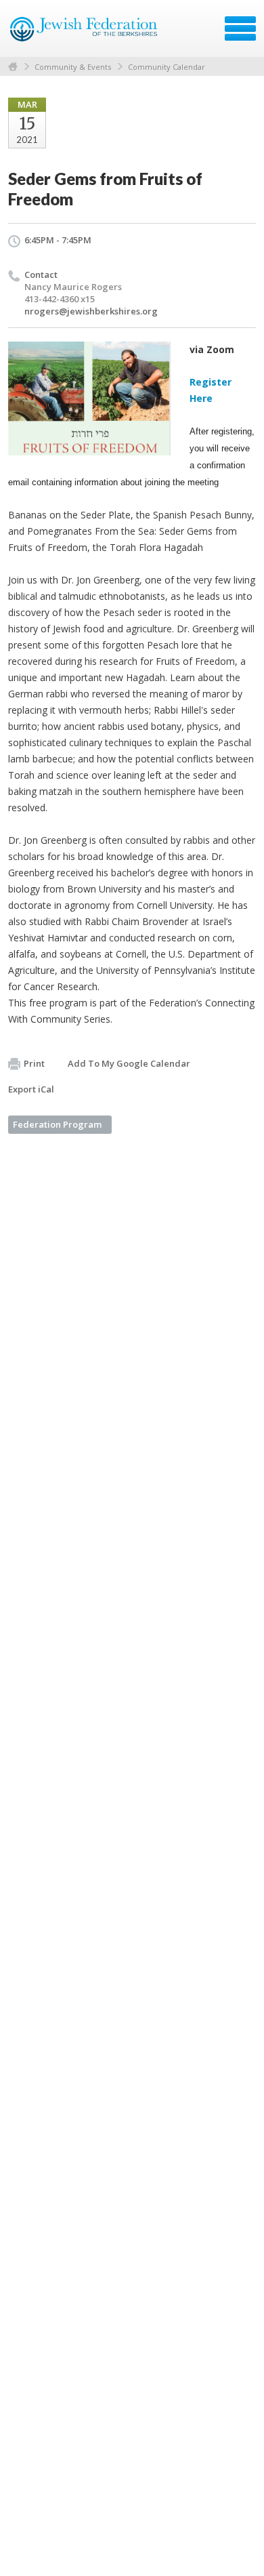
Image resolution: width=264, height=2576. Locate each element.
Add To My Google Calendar (129, 1063)
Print (34, 1063)
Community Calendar (167, 67)
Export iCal (31, 1089)
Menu (240, 28)
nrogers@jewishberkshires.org (91, 311)
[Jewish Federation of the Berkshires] (84, 33)
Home (13, 67)
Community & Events (73, 67)
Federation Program (57, 1124)
